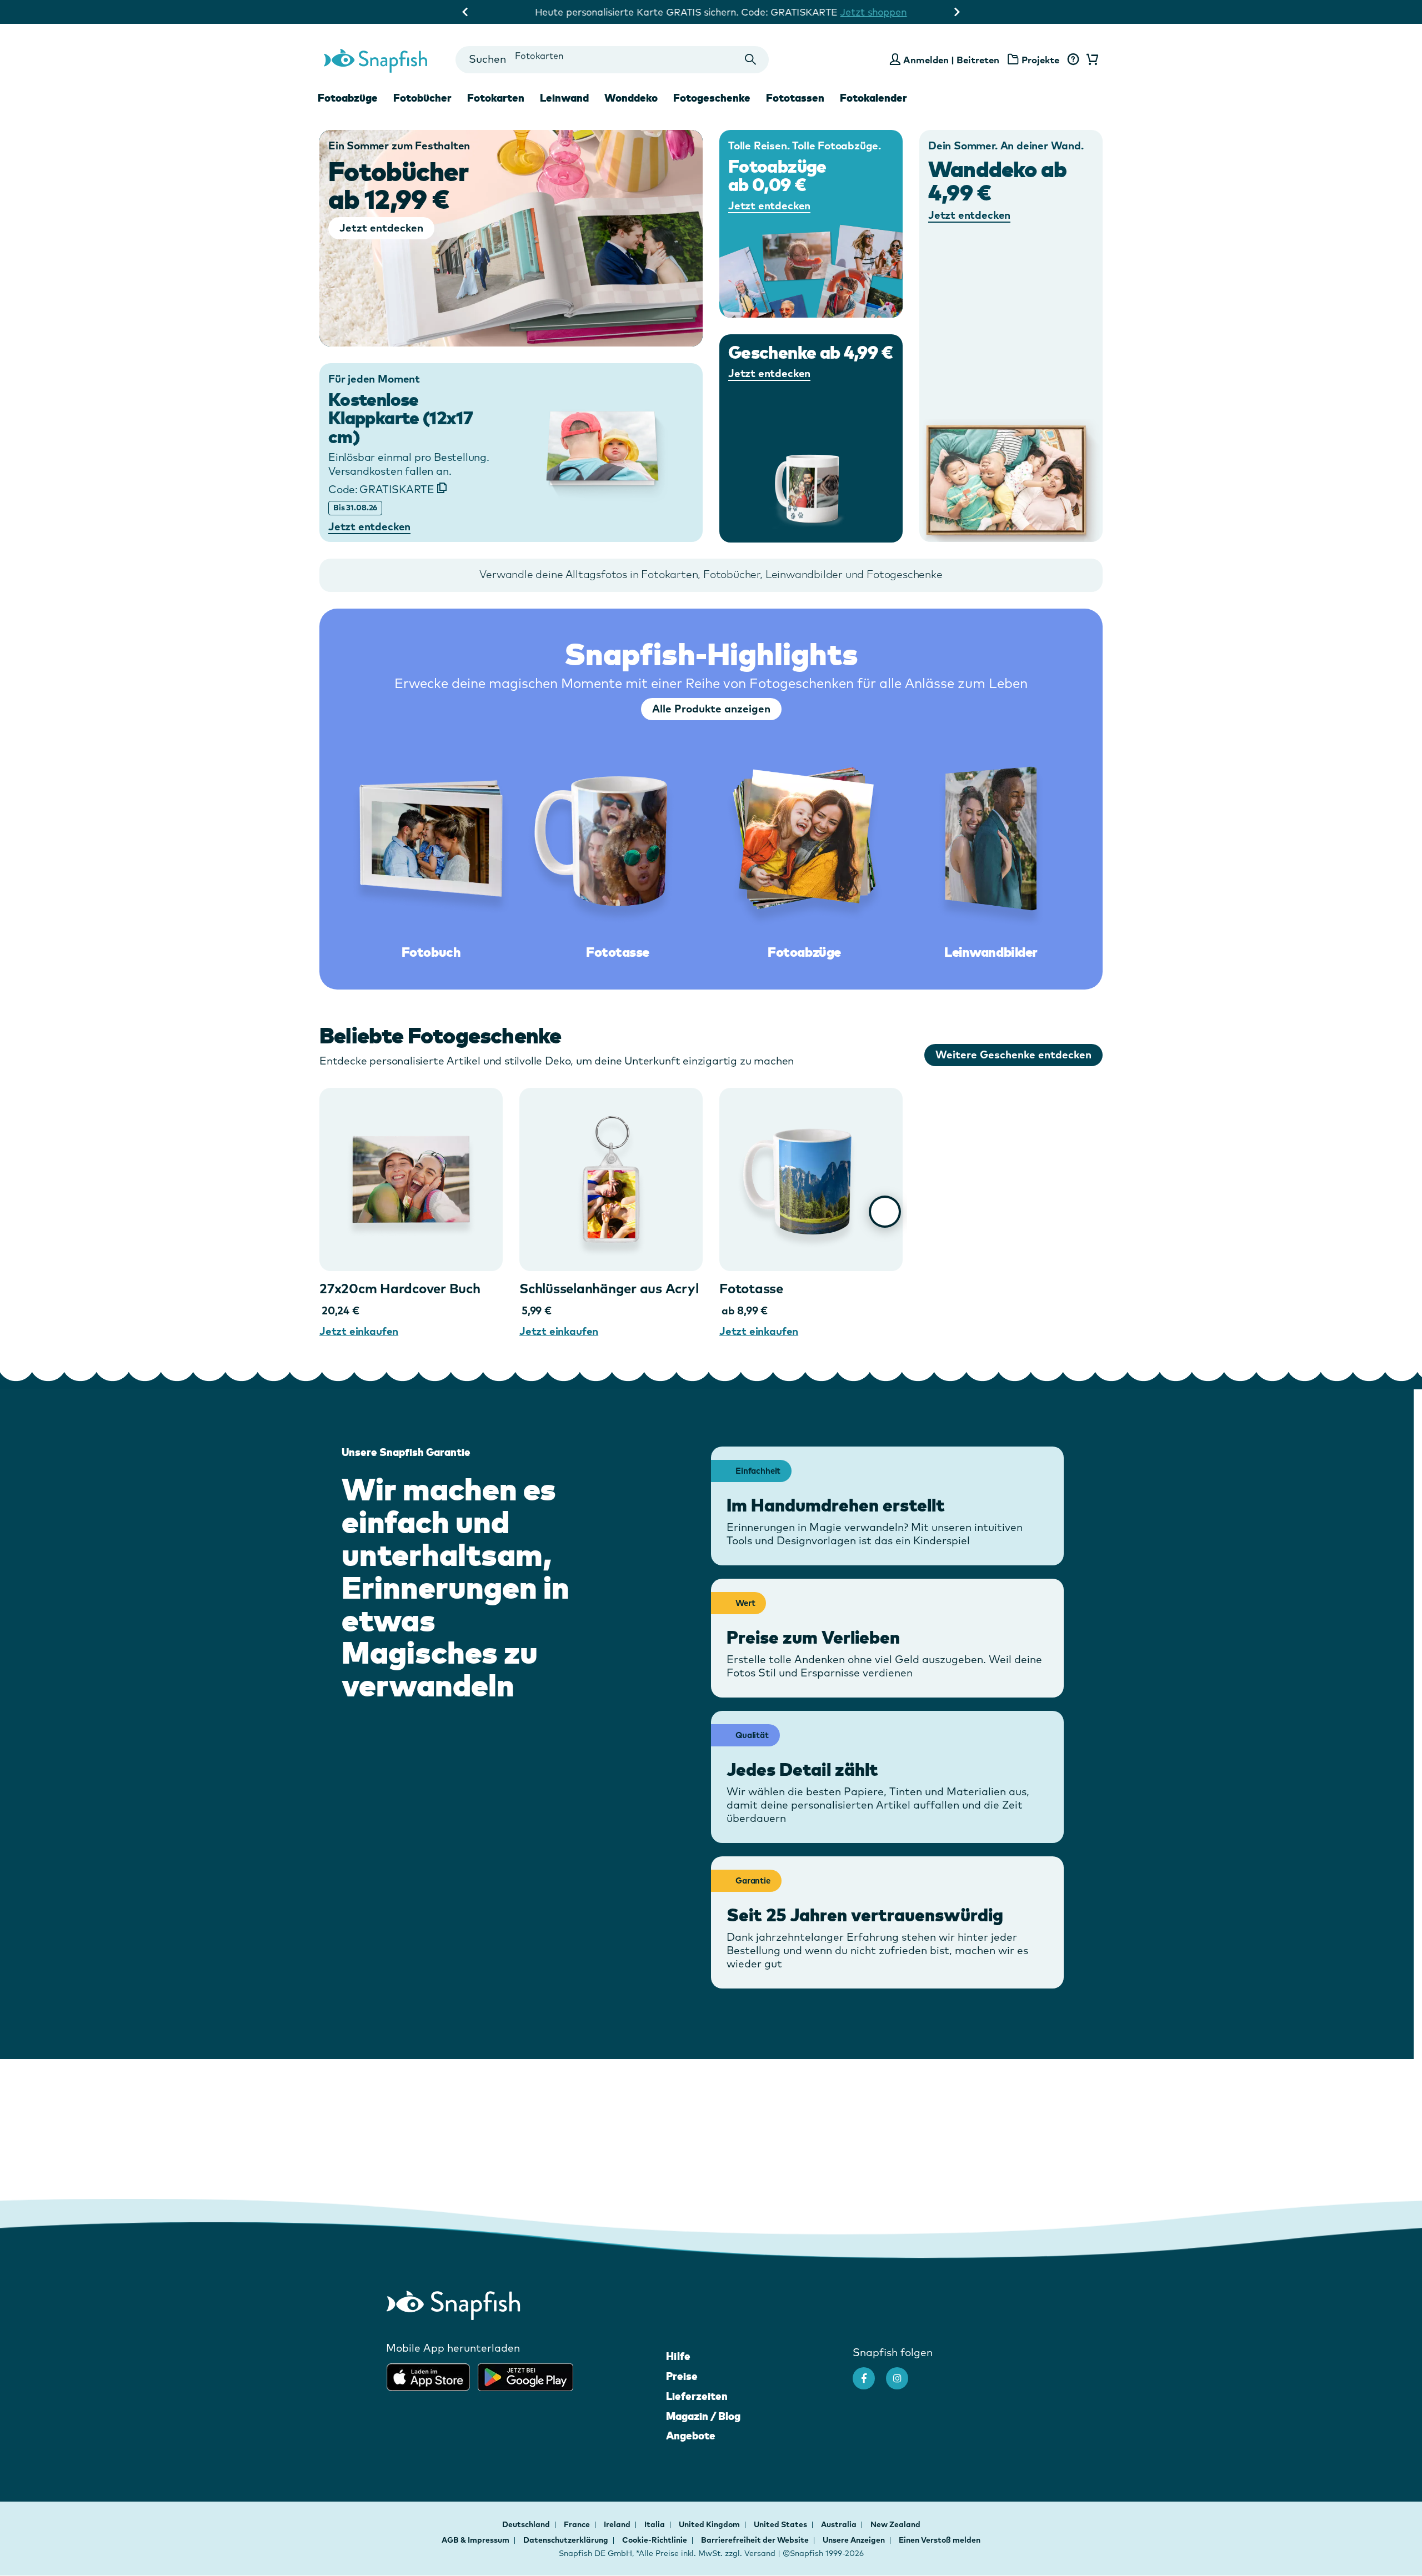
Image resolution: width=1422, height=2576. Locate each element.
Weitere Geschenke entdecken (1013, 1054)
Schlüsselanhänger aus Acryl (609, 1288)
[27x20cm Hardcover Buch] (411, 1179)
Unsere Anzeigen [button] (854, 2540)
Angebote (691, 2436)
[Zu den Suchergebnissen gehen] (751, 60)
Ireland (618, 2524)
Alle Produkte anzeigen (711, 709)
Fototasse (751, 1288)
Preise (682, 2376)
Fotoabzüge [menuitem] (348, 98)
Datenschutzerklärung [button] (566, 2540)
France (578, 2524)
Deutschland (527, 2524)
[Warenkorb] (1090, 60)
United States (781, 2524)
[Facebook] (869, 2373)
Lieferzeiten (697, 2396)
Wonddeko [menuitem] (631, 98)
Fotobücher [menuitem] (422, 98)
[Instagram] (903, 2373)
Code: (381, 489)
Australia (840, 2524)
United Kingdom (710, 2524)
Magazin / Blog (703, 2416)
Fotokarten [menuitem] (496, 98)
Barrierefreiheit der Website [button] (755, 2540)
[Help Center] (1073, 60)
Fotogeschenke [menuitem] (712, 98)
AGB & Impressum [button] (475, 2540)
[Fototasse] (811, 1179)
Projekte (1040, 60)
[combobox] (612, 60)
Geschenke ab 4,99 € (811, 352)
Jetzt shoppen (863, 12)
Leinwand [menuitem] (564, 98)
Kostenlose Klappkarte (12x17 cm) (400, 418)
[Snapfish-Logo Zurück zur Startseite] (375, 59)
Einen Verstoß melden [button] (940, 2540)
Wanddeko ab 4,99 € (997, 180)
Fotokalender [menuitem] (873, 98)
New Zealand (895, 2524)
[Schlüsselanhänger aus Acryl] (611, 1179)
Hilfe (678, 2356)
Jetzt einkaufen (359, 1331)
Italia (655, 2524)
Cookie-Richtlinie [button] (655, 2540)
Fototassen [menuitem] (795, 98)
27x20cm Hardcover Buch (400, 1288)
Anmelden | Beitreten (951, 60)
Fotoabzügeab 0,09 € (777, 176)
